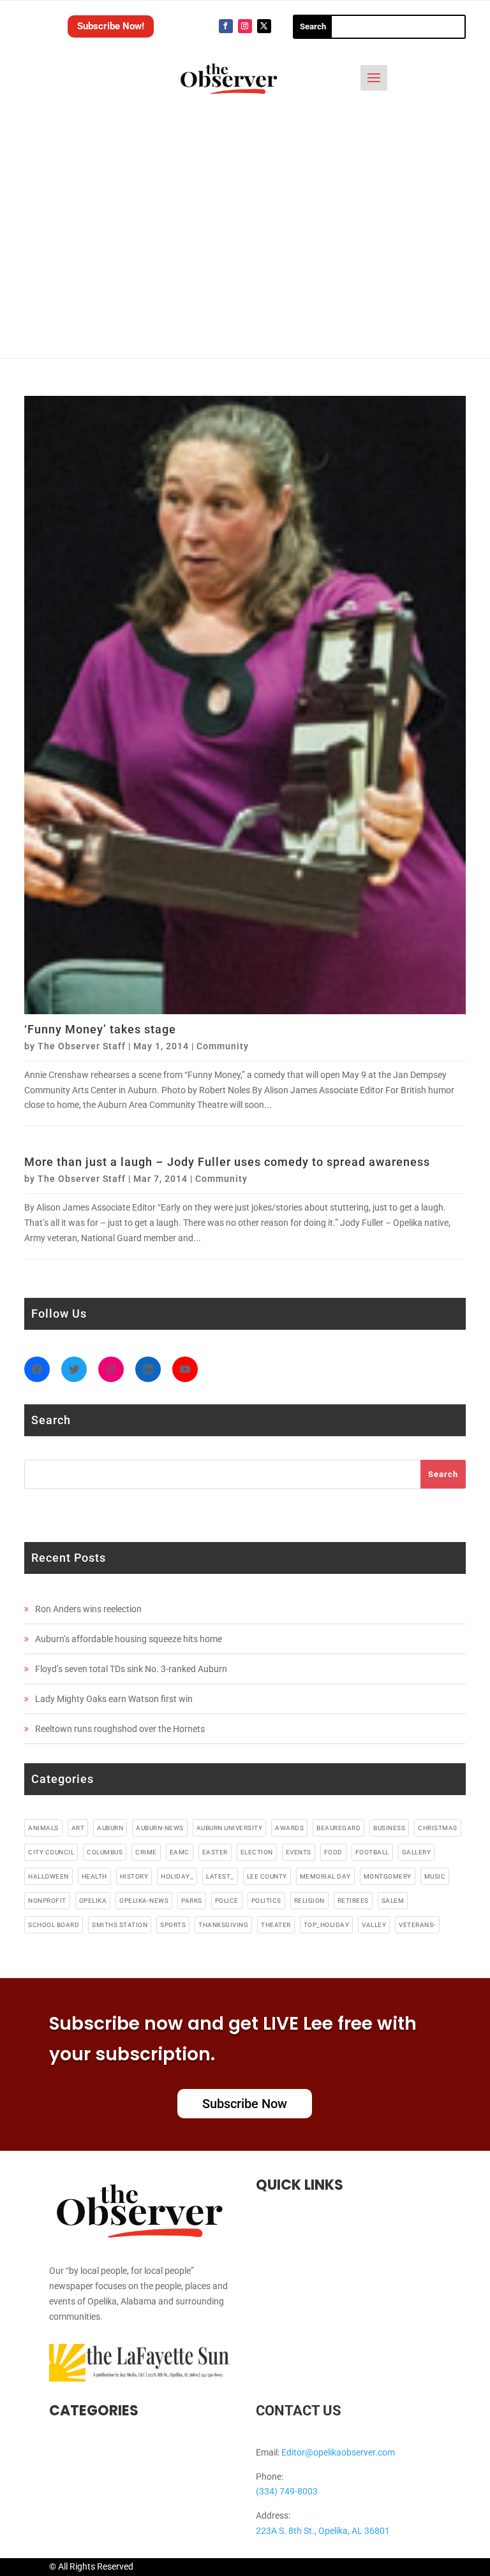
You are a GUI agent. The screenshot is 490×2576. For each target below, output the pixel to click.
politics (266, 1901)
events (299, 1852)
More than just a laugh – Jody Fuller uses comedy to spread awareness (227, 1162)
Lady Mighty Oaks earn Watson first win (114, 1699)
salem (393, 1901)
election (257, 1852)
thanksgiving (223, 1925)
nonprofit (47, 1901)
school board (54, 1925)
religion (309, 1901)
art (78, 1828)
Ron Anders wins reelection (88, 1609)
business (389, 1828)
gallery (417, 1852)
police (227, 1901)
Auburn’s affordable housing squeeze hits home (129, 1639)
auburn (110, 1828)
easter (215, 1852)
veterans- (417, 1925)
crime (146, 1852)
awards (289, 1828)
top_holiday (327, 1925)
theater (276, 1925)
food (333, 1852)
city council (51, 1852)
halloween (48, 1876)
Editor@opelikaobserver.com (338, 2452)
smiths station (120, 1925)
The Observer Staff (82, 1046)
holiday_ (177, 1876)
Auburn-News (160, 1828)
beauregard (338, 1828)
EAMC (180, 1852)
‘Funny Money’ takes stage (100, 1029)
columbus (105, 1852)
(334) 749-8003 (287, 2491)
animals (43, 1828)
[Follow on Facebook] (226, 26)
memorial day (325, 1876)
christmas (438, 1828)
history (134, 1876)
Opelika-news (144, 1901)
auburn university (230, 1828)
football (372, 1852)
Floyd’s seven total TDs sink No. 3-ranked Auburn (131, 1669)
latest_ (220, 1876)
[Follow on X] (264, 26)
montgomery (388, 1876)
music (435, 1876)
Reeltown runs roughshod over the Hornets (120, 1729)
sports (173, 1925)
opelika (93, 1901)
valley (374, 1925)
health (94, 1876)
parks (192, 1901)
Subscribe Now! (111, 26)
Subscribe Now (245, 2104)
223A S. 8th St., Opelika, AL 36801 (323, 2531)
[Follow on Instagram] (245, 26)
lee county (267, 1876)
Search (443, 1474)
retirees (353, 1901)
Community (223, 1046)
